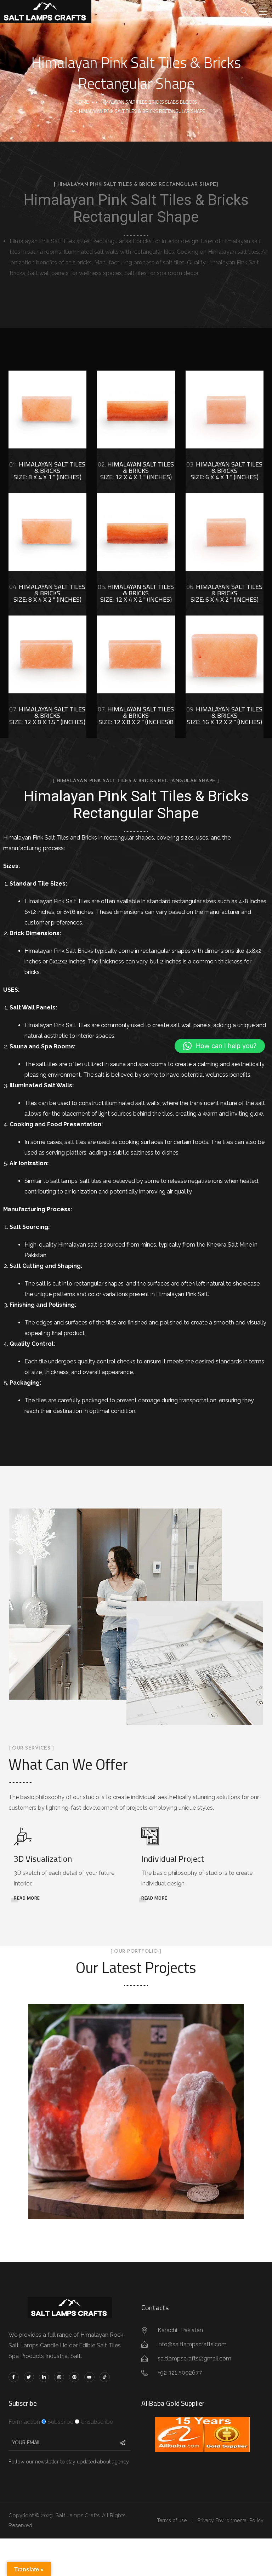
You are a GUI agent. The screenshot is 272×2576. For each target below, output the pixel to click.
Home (82, 102)
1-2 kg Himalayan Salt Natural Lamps (136, 2103)
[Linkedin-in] (44, 2377)
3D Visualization (43, 1859)
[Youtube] (89, 2377)
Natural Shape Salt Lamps (136, 2120)
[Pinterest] (74, 2377)
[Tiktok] (105, 2377)
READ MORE (27, 1898)
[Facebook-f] (14, 2377)
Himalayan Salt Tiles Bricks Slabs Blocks (149, 102)
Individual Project (173, 1859)
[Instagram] (59, 2377)
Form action (24, 2422)
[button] (220, 1046)
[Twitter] (29, 2377)
